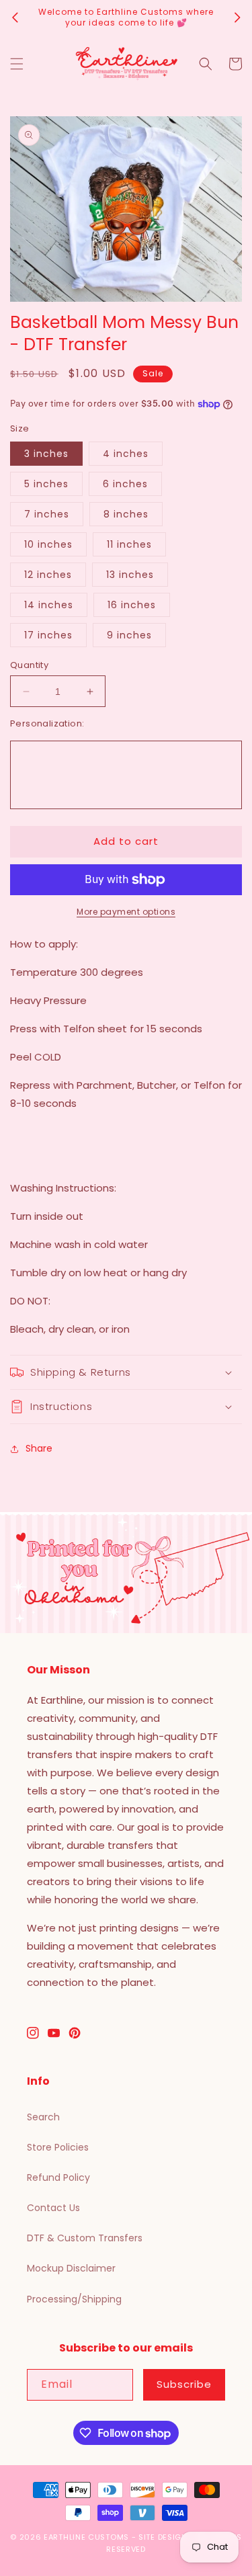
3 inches (46, 454)
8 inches (126, 514)
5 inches (46, 484)
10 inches (48, 544)
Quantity (29, 665)
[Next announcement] (237, 17)
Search (43, 2117)
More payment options (126, 912)
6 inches (125, 484)
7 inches (47, 514)
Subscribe (184, 2384)
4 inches (126, 454)
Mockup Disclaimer (71, 2268)
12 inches (48, 575)
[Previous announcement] (15, 17)
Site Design (163, 2537)
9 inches (129, 635)
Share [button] (39, 1448)
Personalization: (47, 723)
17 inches (48, 635)
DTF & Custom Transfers (85, 2238)
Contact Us (53, 2208)
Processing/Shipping (74, 2299)
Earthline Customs (86, 2537)
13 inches (130, 575)
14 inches (49, 605)
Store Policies (58, 2147)
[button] (17, 64)
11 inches (129, 544)
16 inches (132, 605)
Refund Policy (58, 2177)
